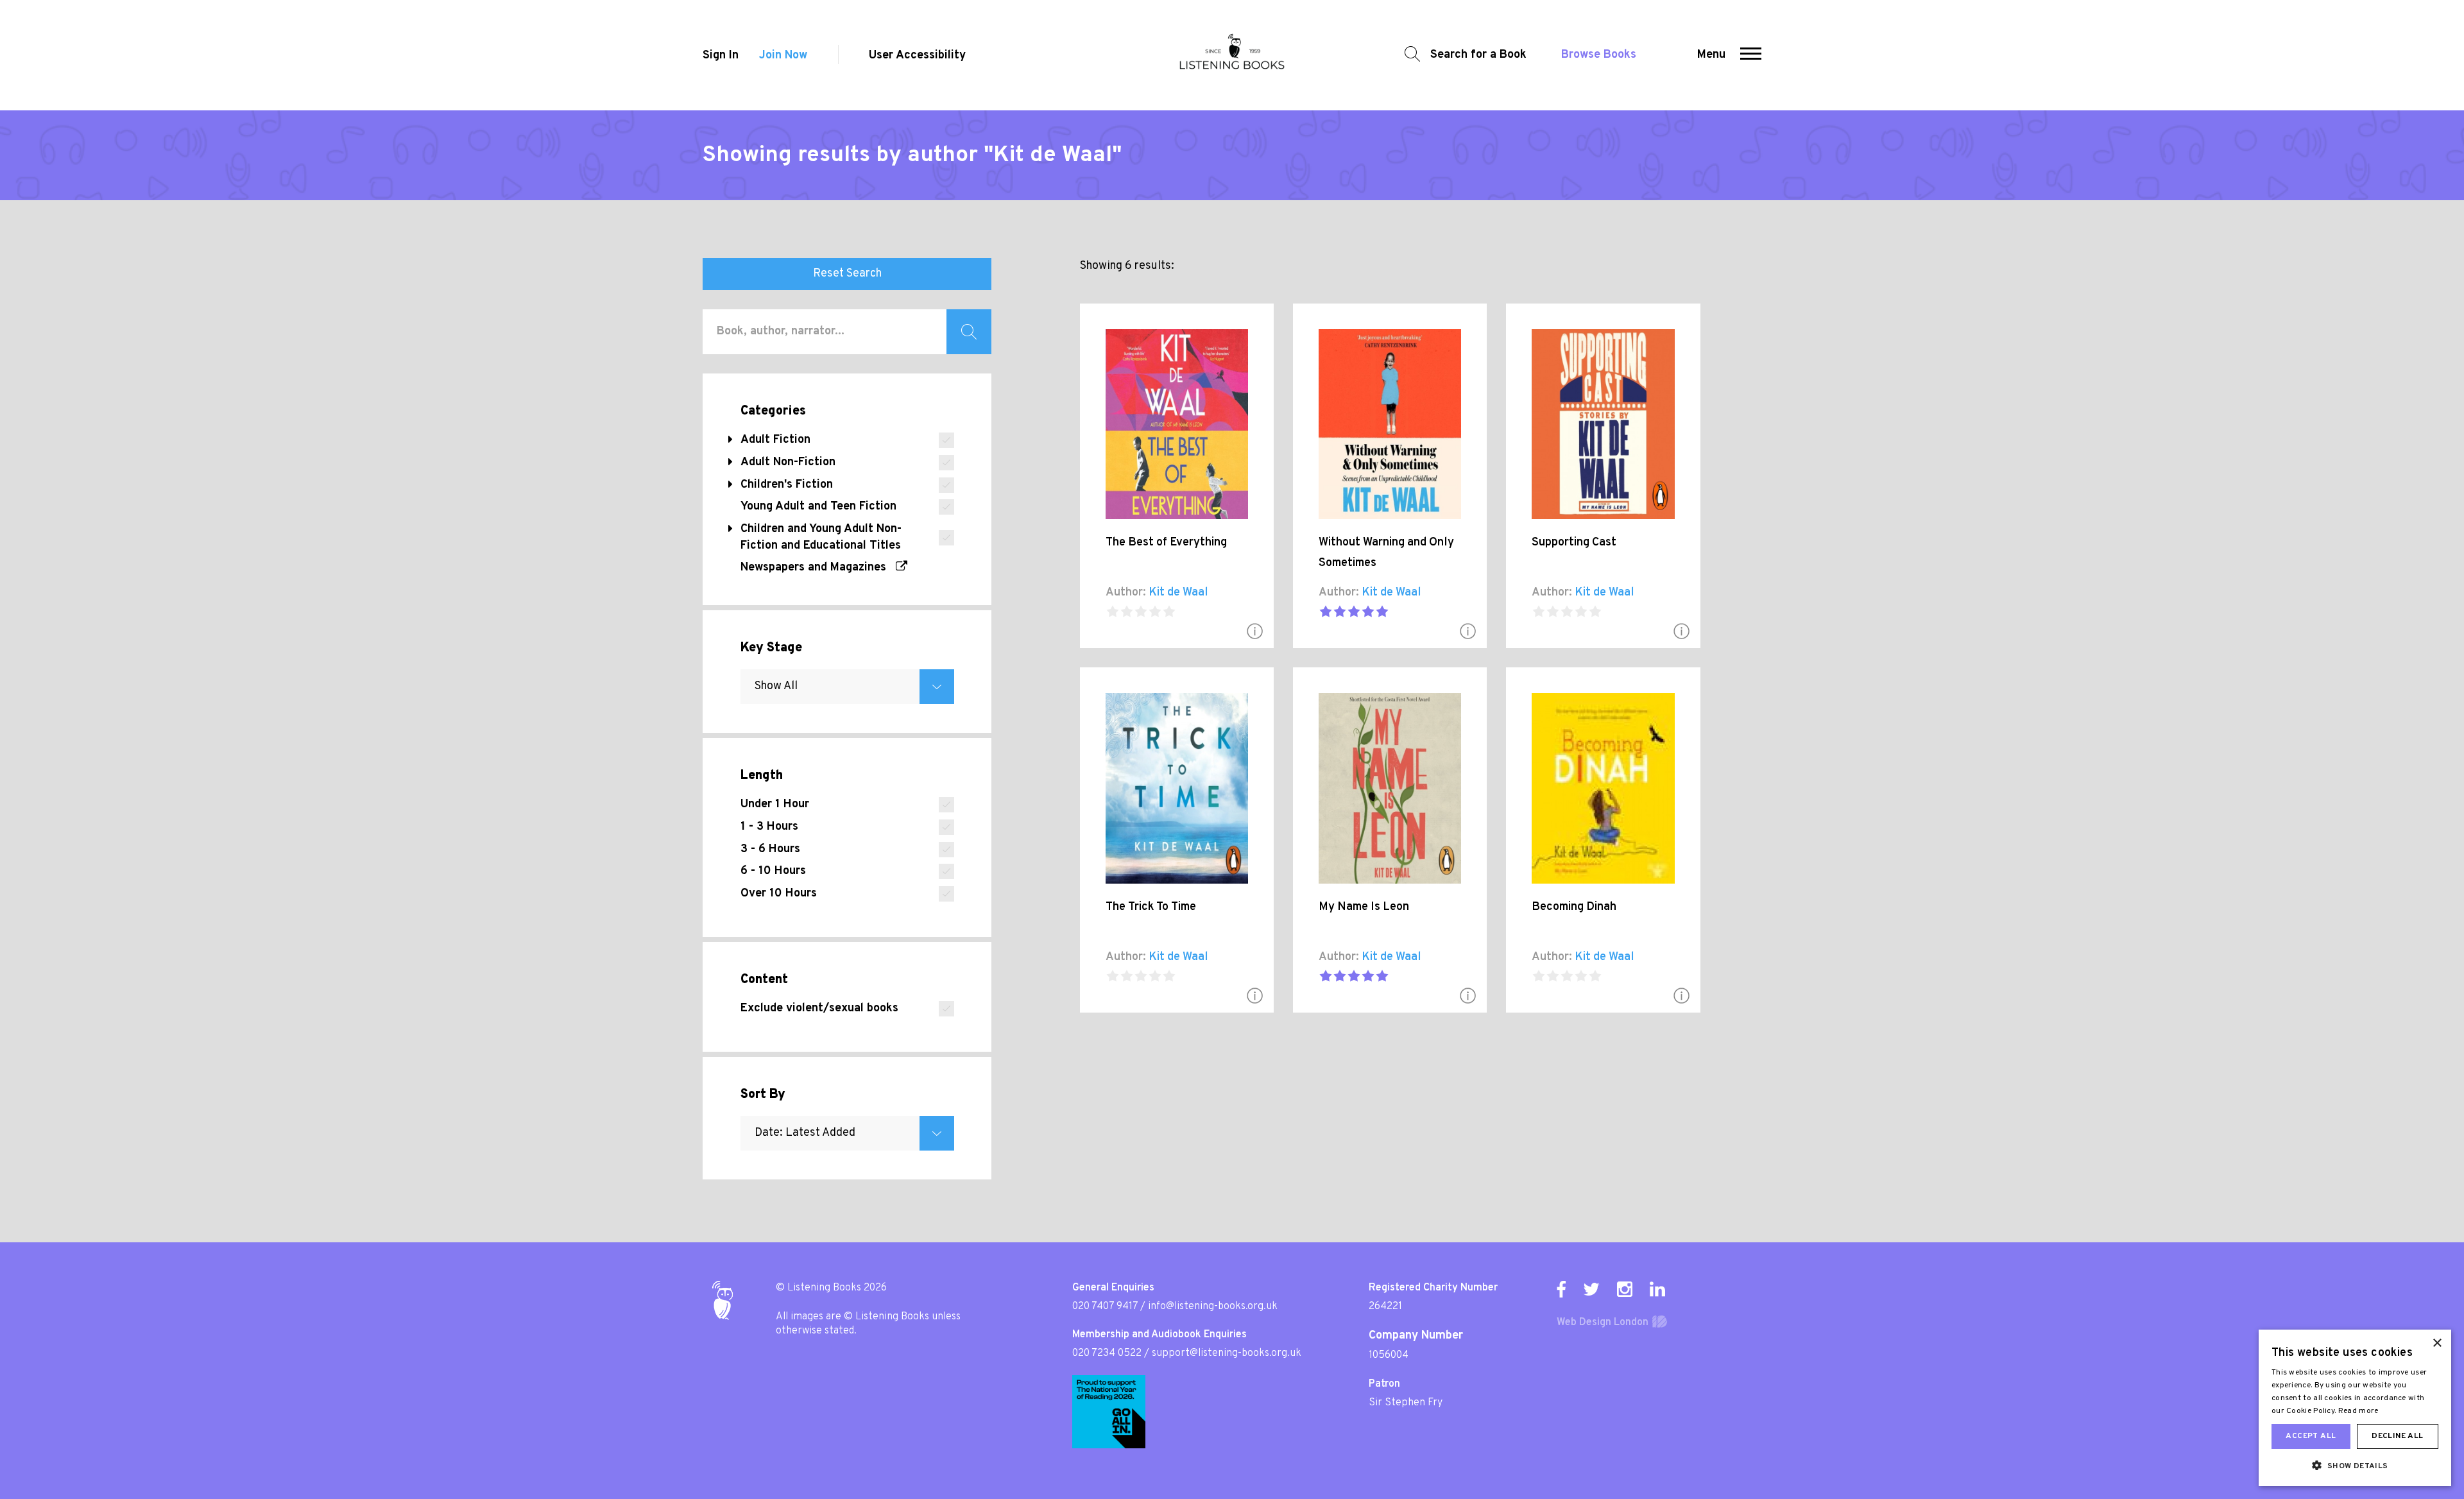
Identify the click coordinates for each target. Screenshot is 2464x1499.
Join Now (783, 56)
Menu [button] (1711, 55)
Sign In (721, 56)
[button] (1751, 55)
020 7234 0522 (1107, 1353)
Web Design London (1603, 1323)
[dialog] (2355, 1408)
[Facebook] (1561, 1289)
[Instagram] (1625, 1289)
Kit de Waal (1178, 593)
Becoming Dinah (1574, 907)
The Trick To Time (1151, 907)
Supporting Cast (1574, 543)
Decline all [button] (2397, 1436)
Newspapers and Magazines (818, 568)
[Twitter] (1591, 1289)
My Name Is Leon (1364, 907)
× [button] (2437, 1343)
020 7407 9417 (1105, 1306)
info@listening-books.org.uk (1213, 1306)
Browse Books (1599, 55)
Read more (2358, 1411)
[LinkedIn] (1657, 1289)
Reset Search (847, 274)
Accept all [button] (2311, 1436)
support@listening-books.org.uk (1227, 1353)
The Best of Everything (1166, 543)
